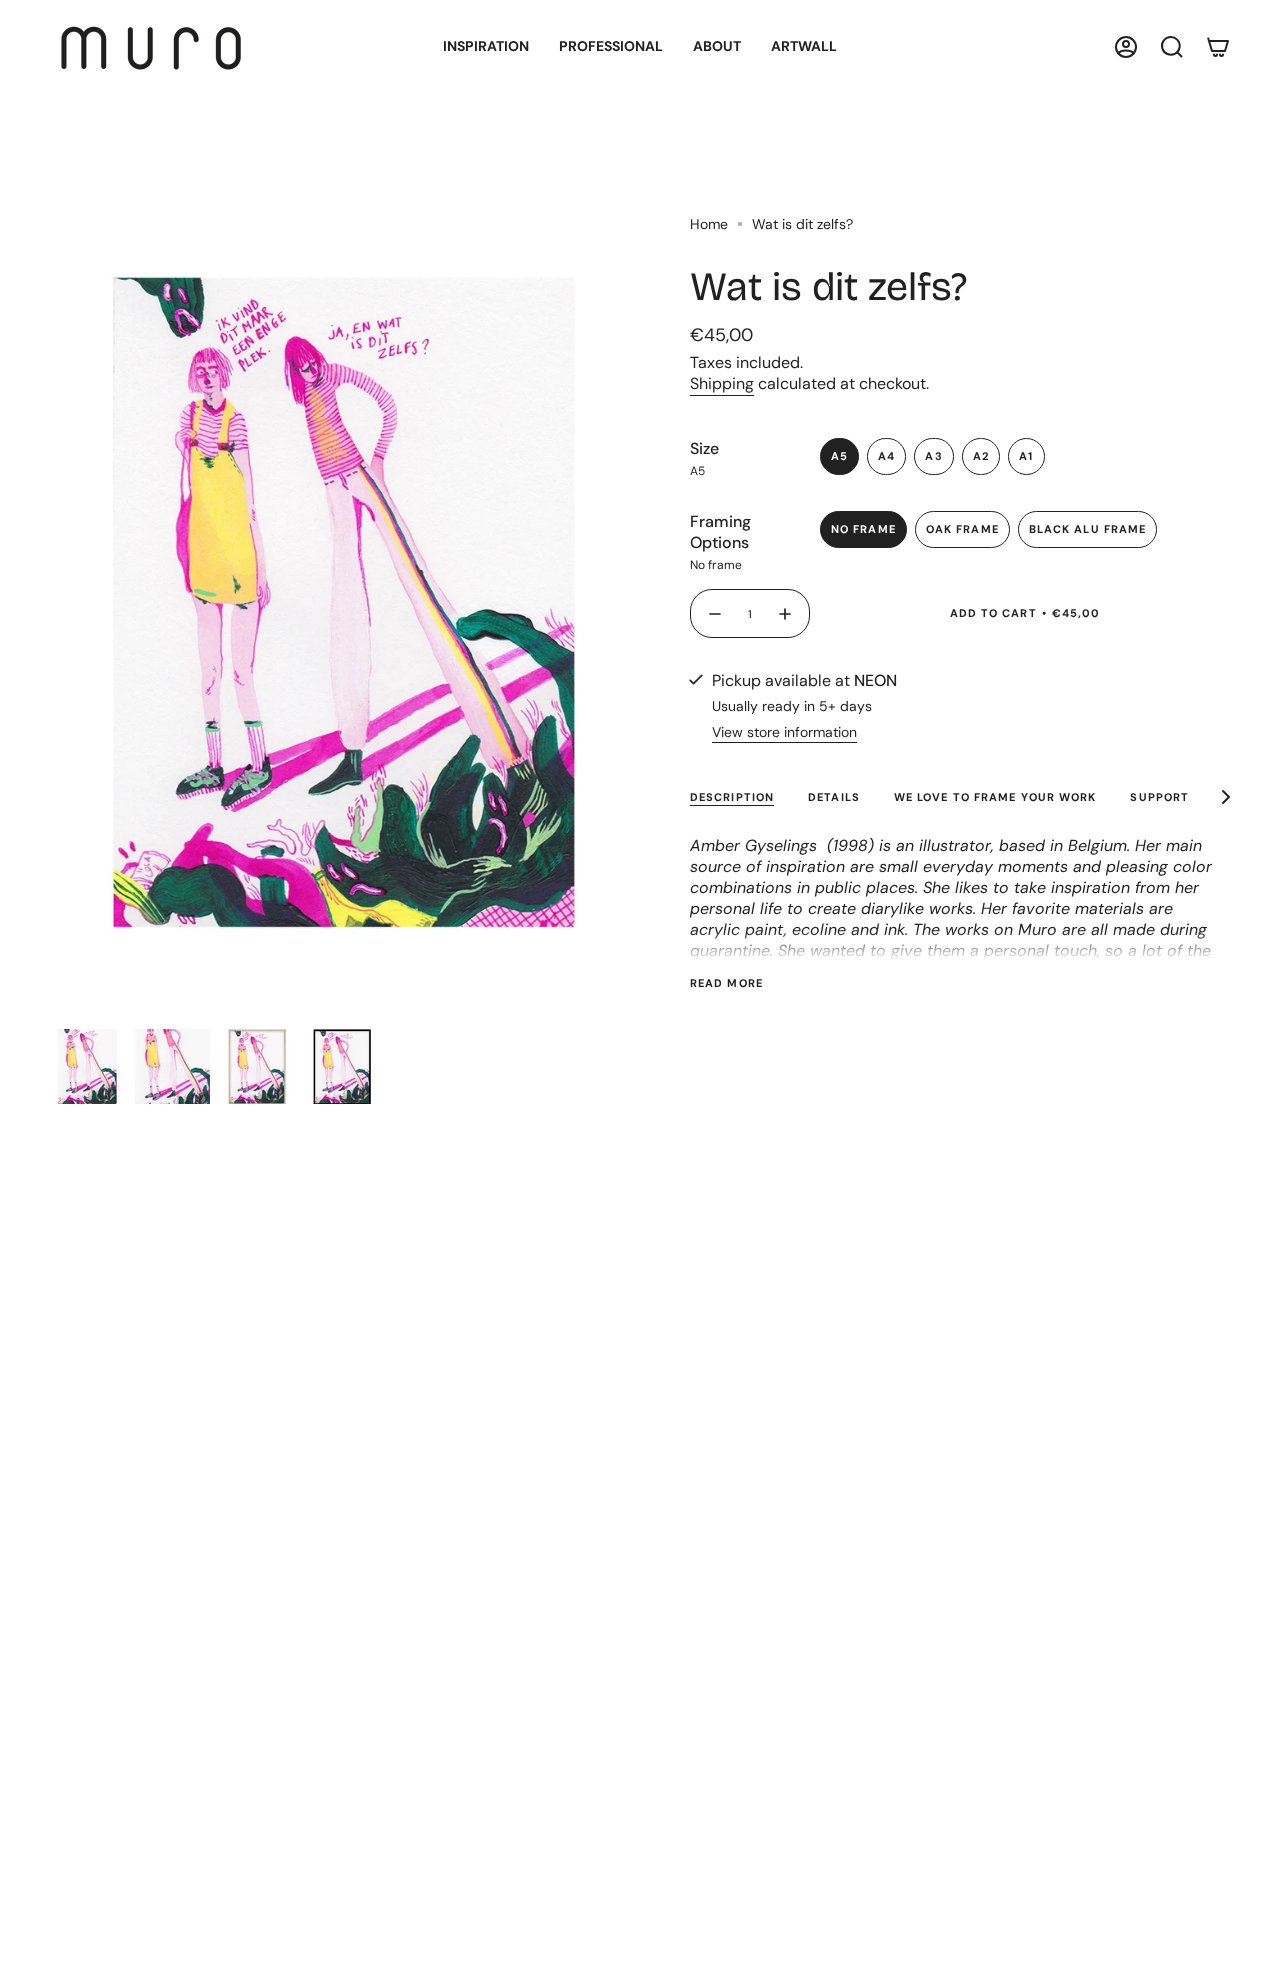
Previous (50, 602)
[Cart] (1218, 47)
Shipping (722, 383)
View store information (784, 732)
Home (709, 224)
